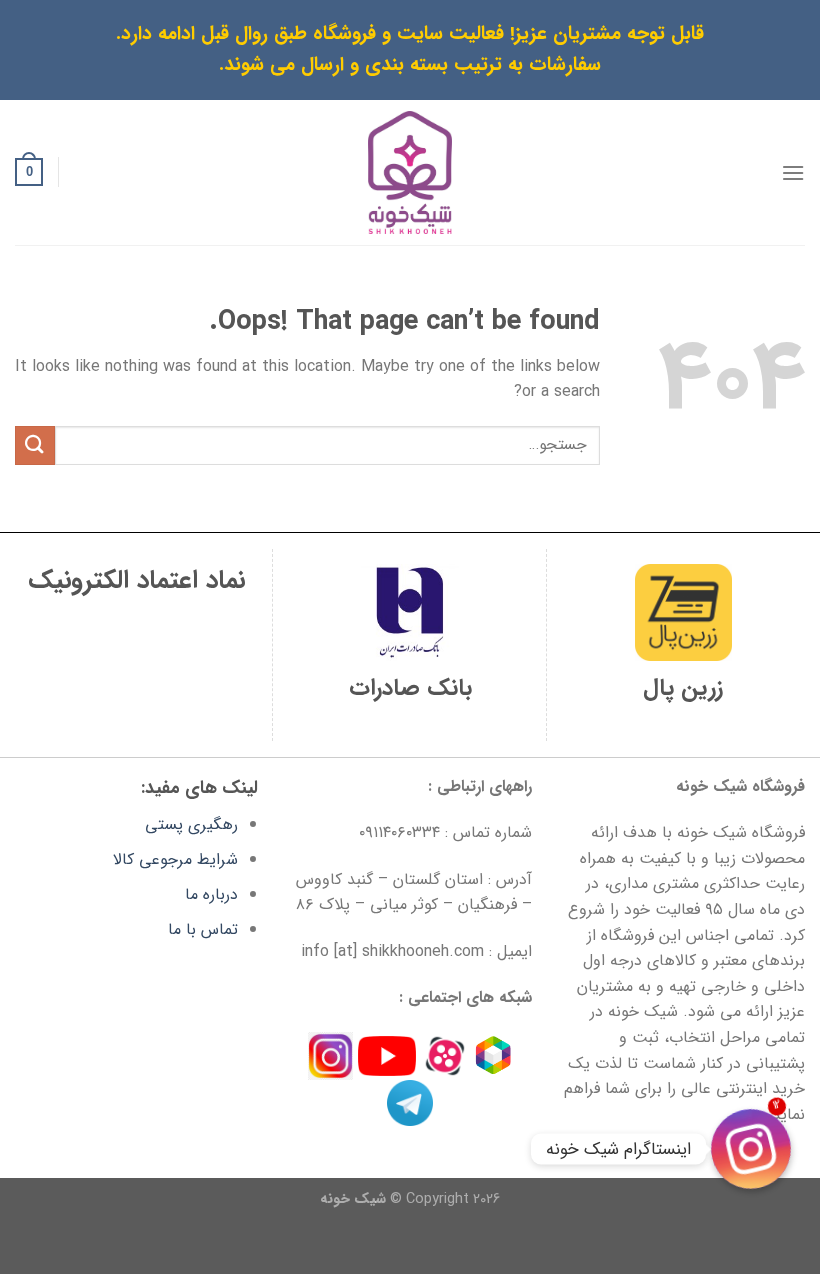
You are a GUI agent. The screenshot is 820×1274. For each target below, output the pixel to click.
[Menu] (793, 172)
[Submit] (35, 445)
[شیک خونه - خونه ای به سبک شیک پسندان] (410, 172)
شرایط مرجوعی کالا (175, 859)
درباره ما (211, 894)
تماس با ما (203, 929)
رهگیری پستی (191, 824)
